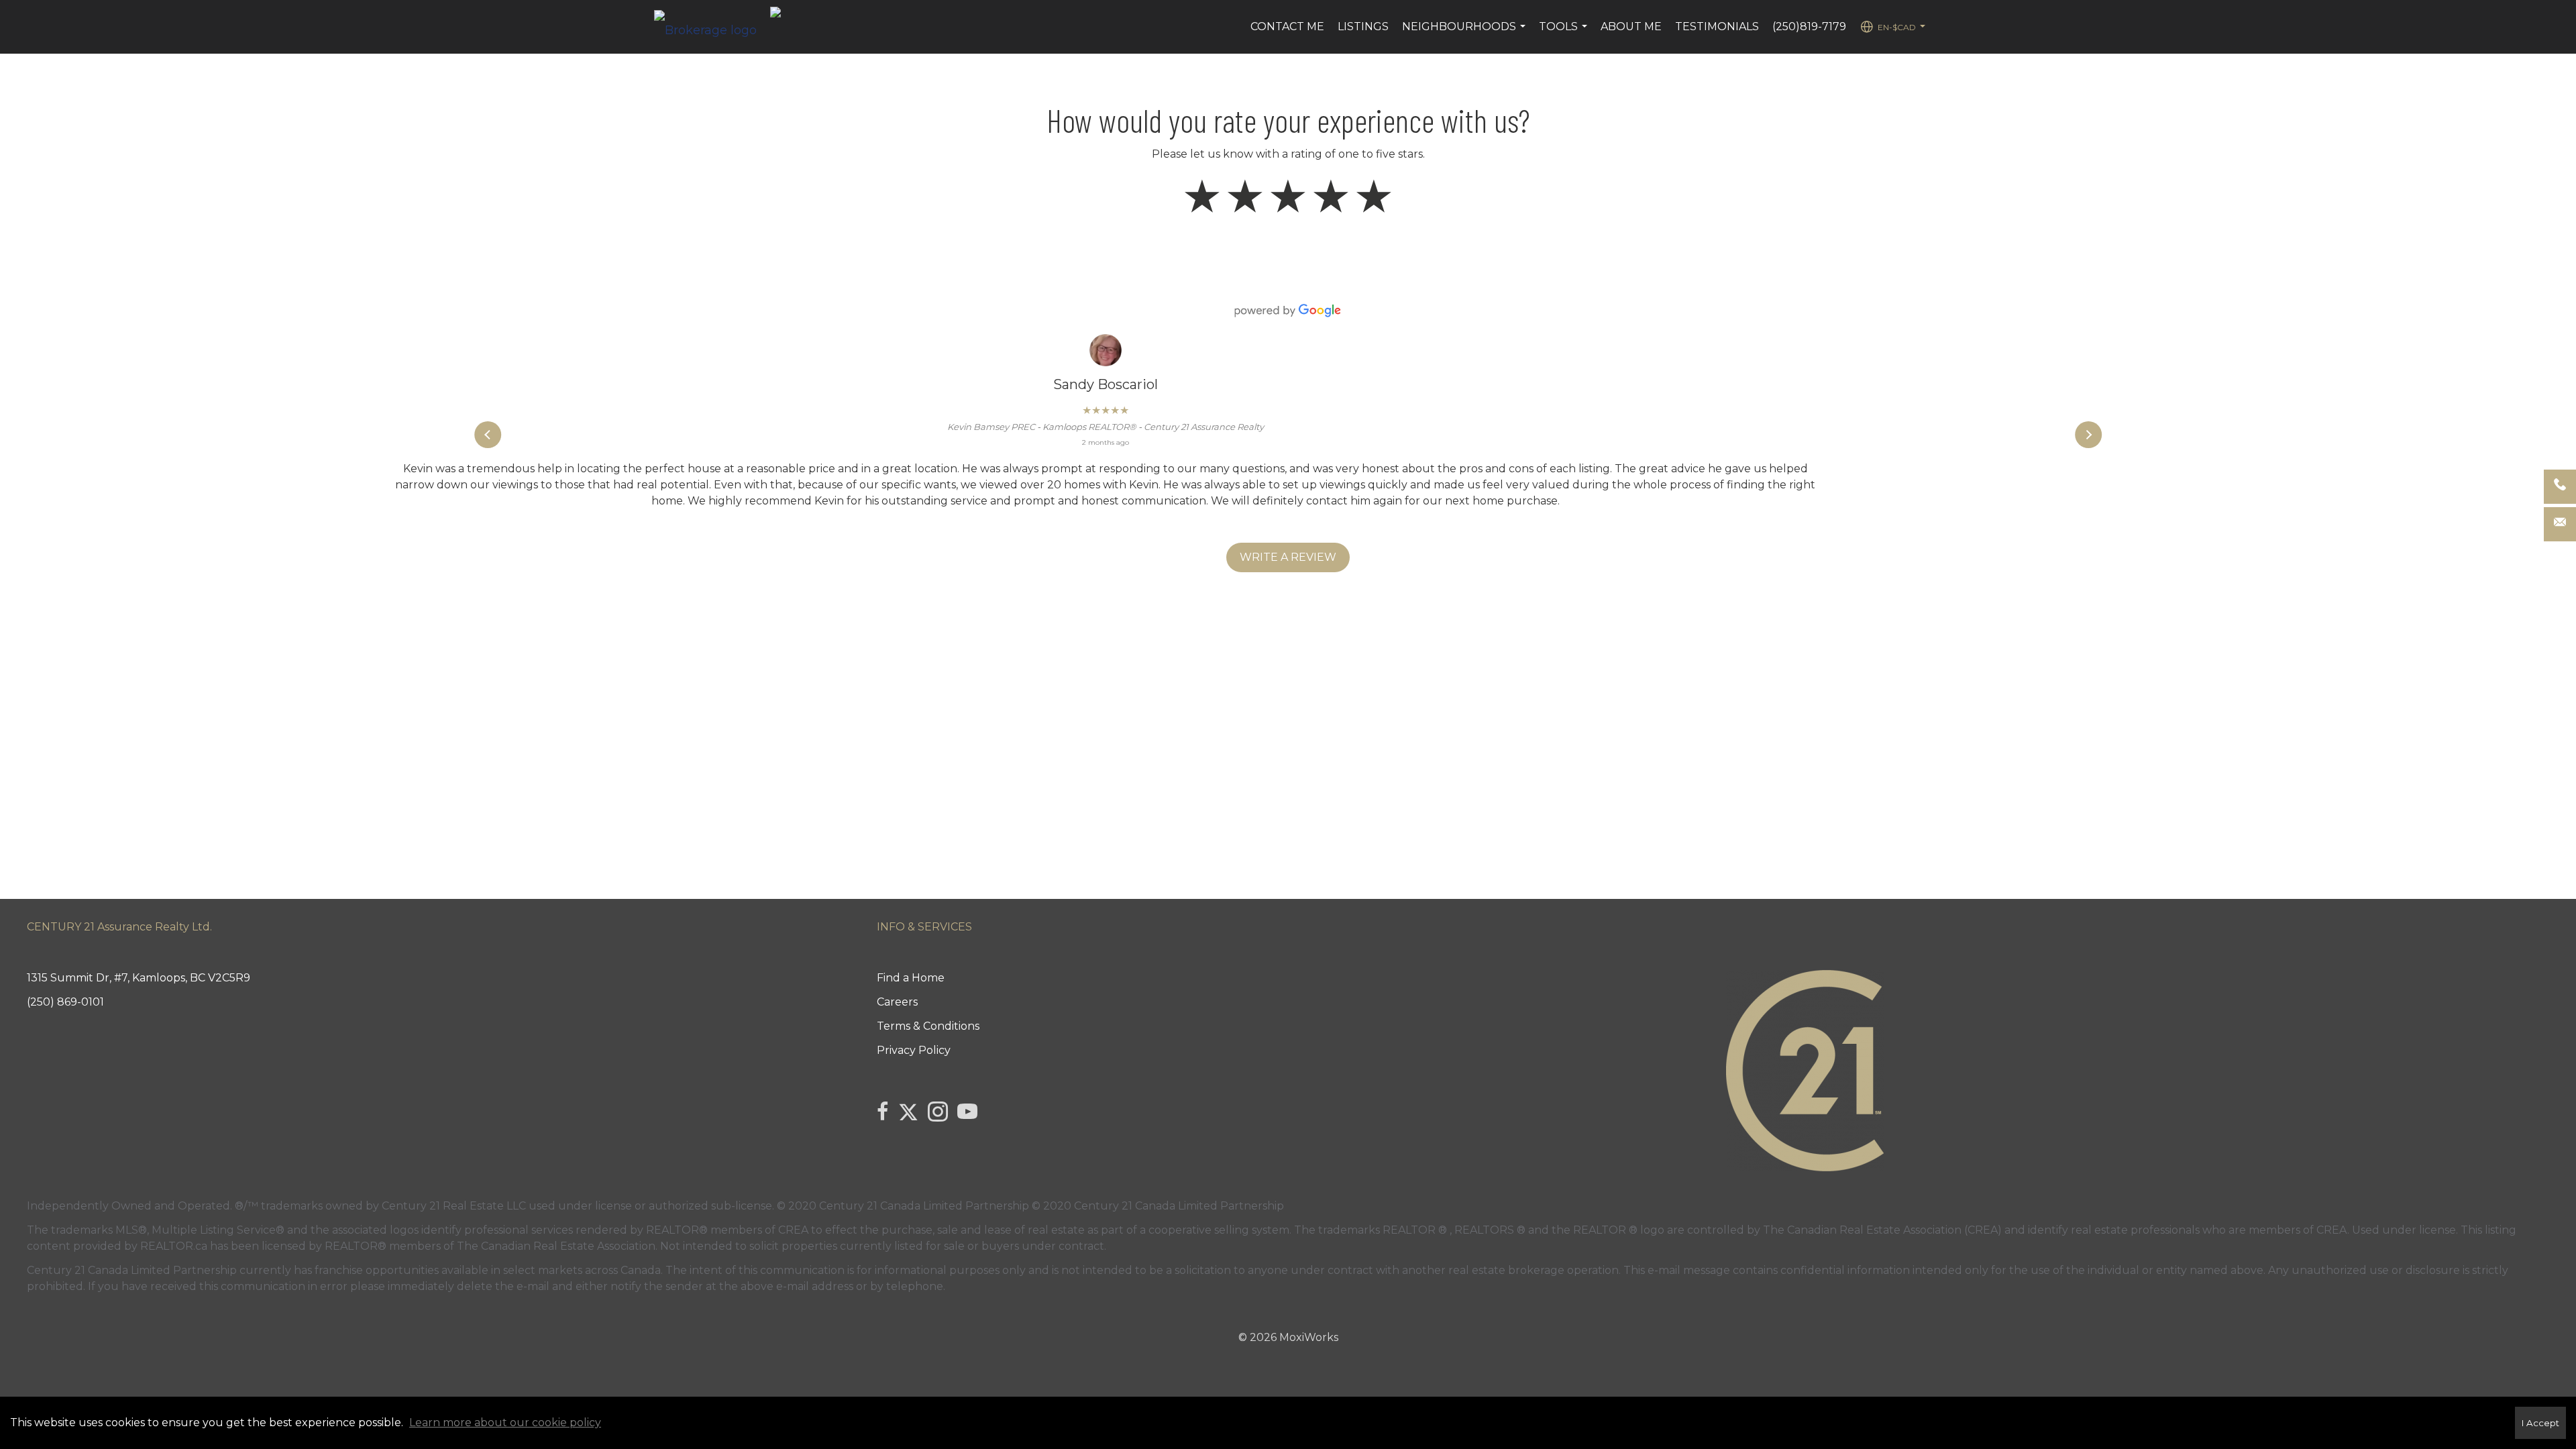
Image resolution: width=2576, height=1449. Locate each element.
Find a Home (911, 978)
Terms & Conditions (928, 1026)
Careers (897, 1002)
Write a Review (1288, 557)
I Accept (2540, 1423)
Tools (1565, 34)
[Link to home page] (712, 27)
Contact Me (1287, 26)
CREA (793, 1230)
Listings (1363, 26)
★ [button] (1202, 197)
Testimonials (1717, 26)
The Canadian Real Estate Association (556, 1246)
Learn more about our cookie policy (505, 1423)
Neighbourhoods (1465, 34)
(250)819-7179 (1809, 26)
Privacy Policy (914, 1050)
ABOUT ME (1631, 26)
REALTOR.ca (174, 1246)
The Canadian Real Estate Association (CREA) (1882, 1230)
